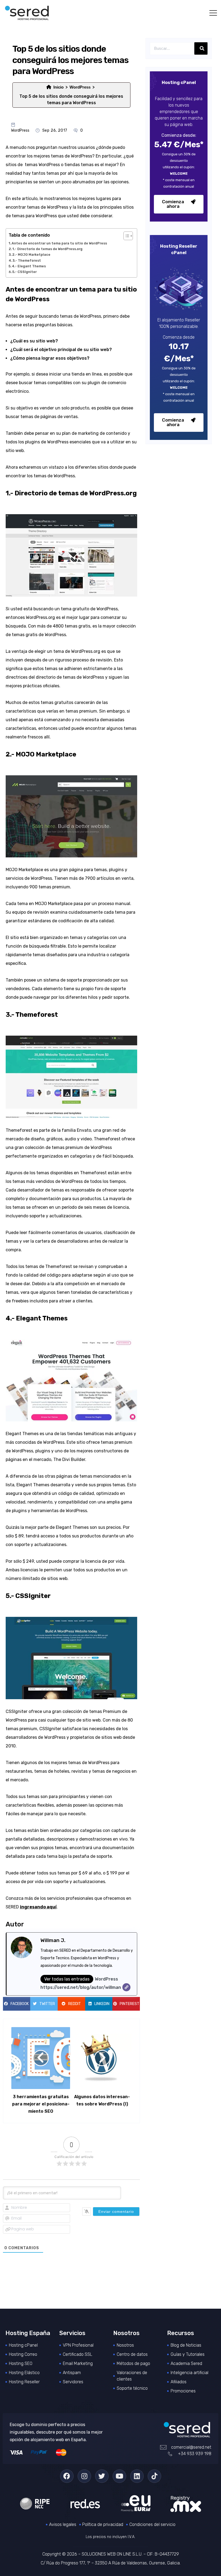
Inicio (58, 87)
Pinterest (130, 2004)
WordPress (80, 87)
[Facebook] (67, 2476)
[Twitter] (102, 2476)
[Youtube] (119, 2476)
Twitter (47, 2004)
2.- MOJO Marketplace (31, 255)
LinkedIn (102, 2004)
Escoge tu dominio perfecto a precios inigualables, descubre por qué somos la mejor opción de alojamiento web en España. (56, 2432)
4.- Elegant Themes (29, 266)
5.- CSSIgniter (25, 272)
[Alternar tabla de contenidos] (125, 236)
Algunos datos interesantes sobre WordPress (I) (102, 2100)
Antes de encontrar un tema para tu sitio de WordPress (59, 243)
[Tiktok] (154, 2476)
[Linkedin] (137, 2476)
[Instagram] (84, 2476)
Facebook (20, 2004)
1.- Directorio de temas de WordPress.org (47, 249)
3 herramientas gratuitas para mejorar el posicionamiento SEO (41, 2104)
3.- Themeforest (27, 260)
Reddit (75, 2004)
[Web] (126, 1987)
